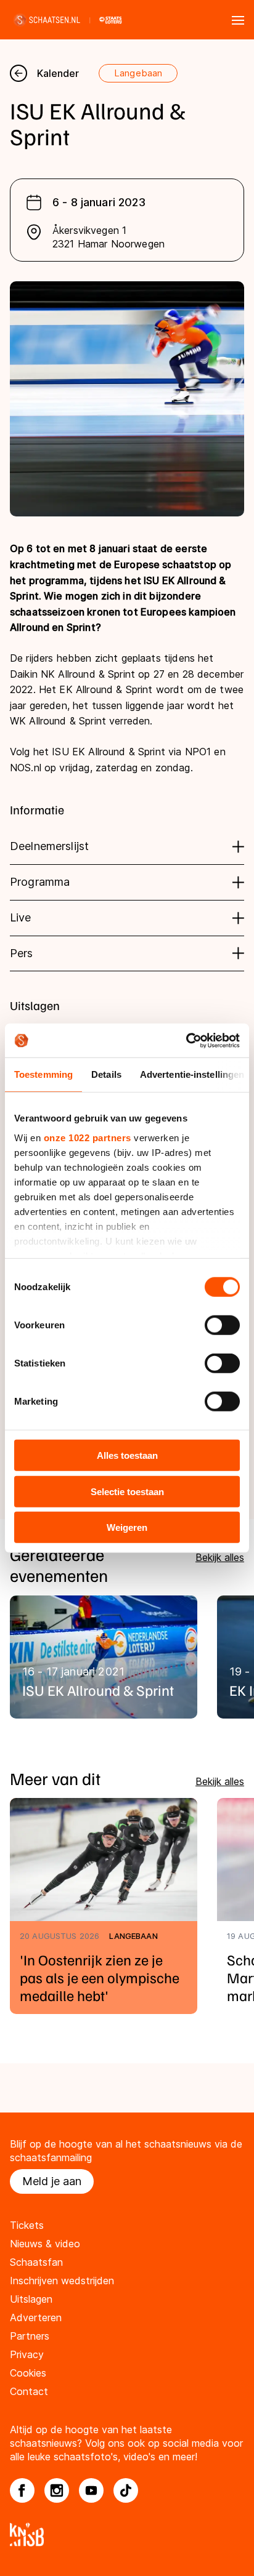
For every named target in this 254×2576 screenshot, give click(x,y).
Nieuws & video (45, 2244)
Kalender (58, 73)
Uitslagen (31, 2299)
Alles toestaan (127, 1455)
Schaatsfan (36, 2262)
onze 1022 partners (88, 1137)
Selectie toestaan (127, 1491)
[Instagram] (57, 2490)
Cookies (28, 2373)
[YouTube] (91, 2490)
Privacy (27, 2354)
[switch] (222, 1325)
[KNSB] (127, 2534)
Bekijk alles (220, 1557)
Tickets (27, 2225)
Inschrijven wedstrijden (62, 2281)
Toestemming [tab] (43, 1074)
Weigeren (127, 1527)
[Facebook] (22, 2490)
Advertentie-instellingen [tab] (192, 1074)
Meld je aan (52, 2181)
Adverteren (36, 2317)
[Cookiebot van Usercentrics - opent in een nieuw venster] (186, 1040)
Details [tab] (106, 1074)
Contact (29, 2391)
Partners (30, 2336)
